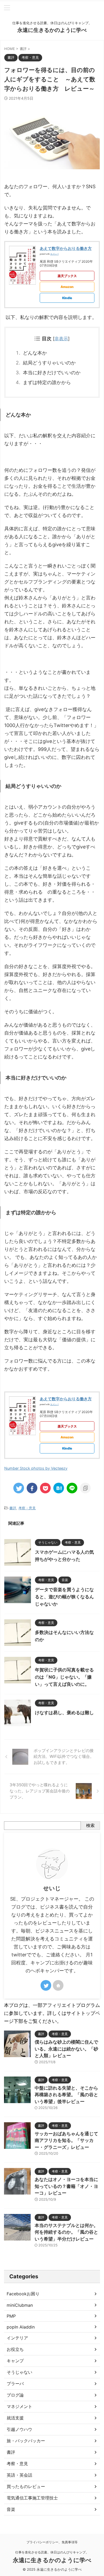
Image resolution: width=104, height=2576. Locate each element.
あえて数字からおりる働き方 (66, 248)
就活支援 (15, 2418)
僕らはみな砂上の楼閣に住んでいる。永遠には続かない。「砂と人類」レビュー (66, 2049)
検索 (90, 1825)
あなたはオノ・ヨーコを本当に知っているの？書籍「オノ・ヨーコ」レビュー (66, 2186)
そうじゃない (19, 2372)
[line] (72, 1488)
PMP (11, 2316)
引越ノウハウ (19, 2429)
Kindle (67, 298)
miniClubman (20, 2305)
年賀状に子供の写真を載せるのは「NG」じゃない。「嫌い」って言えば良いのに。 (64, 1677)
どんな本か (35, 353)
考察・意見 (27, 1508)
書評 (13, 1508)
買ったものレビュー (26, 2486)
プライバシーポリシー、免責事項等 (52, 2542)
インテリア (17, 2338)
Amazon (67, 287)
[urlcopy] (85, 1488)
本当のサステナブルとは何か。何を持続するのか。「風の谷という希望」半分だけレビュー (66, 2232)
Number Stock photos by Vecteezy (36, 1468)
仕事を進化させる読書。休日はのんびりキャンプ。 (52, 2552)
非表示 (61, 339)
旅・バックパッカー (26, 2441)
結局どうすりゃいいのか (49, 363)
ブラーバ (15, 2384)
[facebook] (32, 1488)
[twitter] (19, 1488)
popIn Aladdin (21, 2327)
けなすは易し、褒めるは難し (64, 1713)
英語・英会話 (19, 2475)
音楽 (11, 2509)
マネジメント (19, 2406)
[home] (58, 1985)
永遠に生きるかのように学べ (52, 30)
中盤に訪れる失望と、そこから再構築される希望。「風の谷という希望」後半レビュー (66, 2095)
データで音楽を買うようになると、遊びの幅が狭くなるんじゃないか (64, 1597)
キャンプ (15, 2361)
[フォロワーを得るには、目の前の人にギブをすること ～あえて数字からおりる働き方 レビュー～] (59, 1488)
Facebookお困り (23, 2294)
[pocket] (45, 1488)
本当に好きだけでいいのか (52, 373)
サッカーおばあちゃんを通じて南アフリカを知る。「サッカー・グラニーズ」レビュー (66, 2140)
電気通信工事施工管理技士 (32, 2498)
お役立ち (15, 2349)
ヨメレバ (54, 254)
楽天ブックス (67, 276)
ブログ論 (15, 2395)
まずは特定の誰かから (47, 382)
